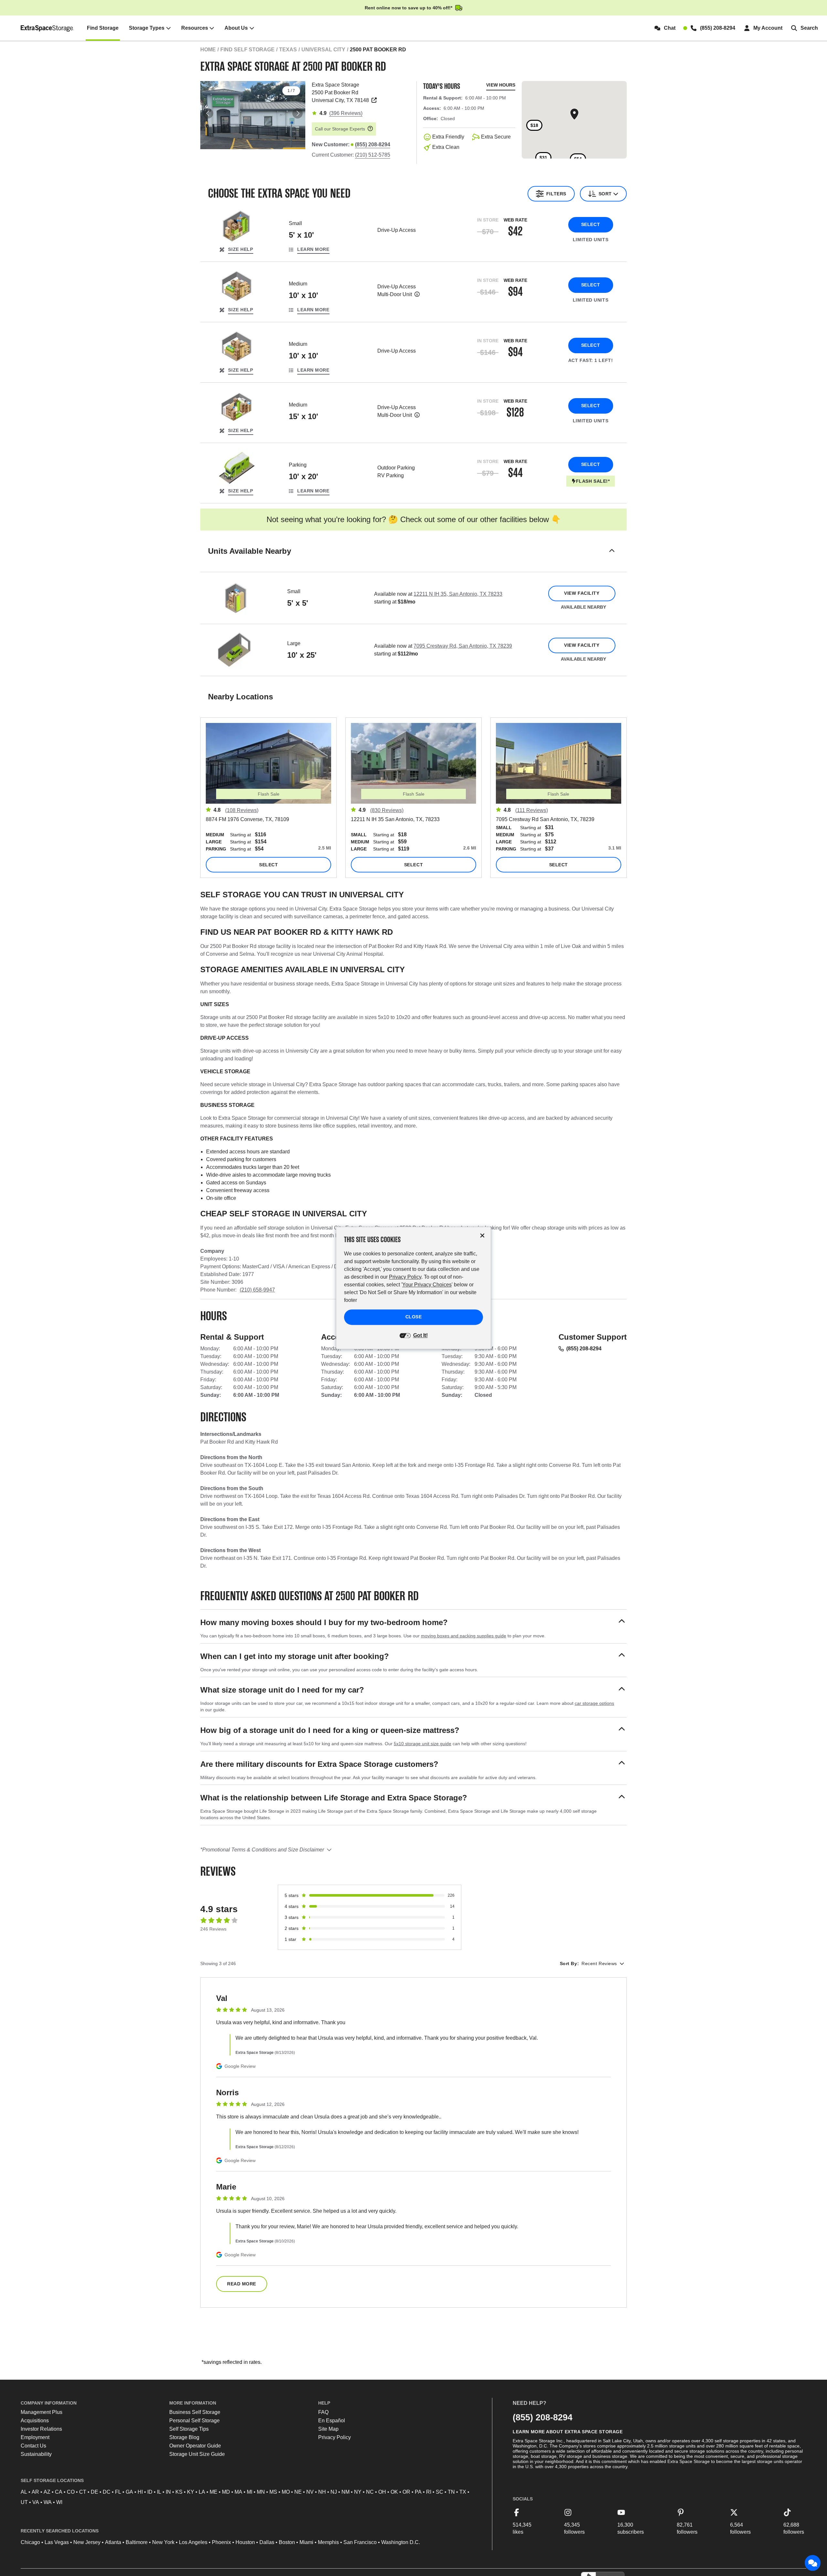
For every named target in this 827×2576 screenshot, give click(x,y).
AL (24, 2492)
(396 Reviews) (346, 113)
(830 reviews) (387, 810)
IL (159, 2492)
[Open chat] (813, 2563)
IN (168, 2492)
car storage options (594, 1703)
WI (59, 2502)
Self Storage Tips (189, 2429)
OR (406, 2492)
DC (107, 2492)
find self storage (247, 50)
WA (48, 2502)
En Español (332, 2421)
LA (202, 2492)
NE (298, 2492)
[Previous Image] (208, 113)
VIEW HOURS (501, 85)
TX (463, 2492)
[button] (413, 559)
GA (129, 2492)
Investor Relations (41, 2429)
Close (414, 1317)
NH (322, 2492)
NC (370, 2492)
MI (250, 2492)
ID (150, 2492)
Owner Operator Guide (195, 2446)
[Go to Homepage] (47, 28)
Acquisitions (35, 2421)
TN (451, 2492)
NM (345, 2492)
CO (71, 2492)
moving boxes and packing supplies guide (464, 1636)
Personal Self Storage (194, 2421)
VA (36, 2502)
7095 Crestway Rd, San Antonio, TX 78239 (463, 646)
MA (238, 2492)
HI (140, 2492)
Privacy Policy (335, 2437)
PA (418, 2492)
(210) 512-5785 (373, 155)
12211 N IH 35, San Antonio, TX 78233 (458, 594)
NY (358, 2492)
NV (310, 2492)
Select (591, 224)
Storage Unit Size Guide (197, 2454)
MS (273, 2492)
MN (261, 2492)
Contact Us (33, 2446)
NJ (334, 2492)
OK (394, 2492)
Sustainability (36, 2454)
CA (59, 2492)
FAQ (323, 2412)
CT (83, 2492)
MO (286, 2492)
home (208, 50)
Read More (242, 2284)
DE (94, 2492)
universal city (323, 50)
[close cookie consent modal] (482, 1236)
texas (288, 50)
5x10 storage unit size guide (423, 1744)
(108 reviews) (242, 810)
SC (440, 2492)
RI (429, 2492)
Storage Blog (184, 2437)
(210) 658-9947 (257, 1290)
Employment (35, 2437)
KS (179, 2492)
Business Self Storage (195, 2412)
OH (382, 2492)
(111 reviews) (532, 810)
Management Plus (42, 2412)
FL (118, 2492)
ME (214, 2492)
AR (35, 2492)
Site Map (328, 2429)
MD (226, 2492)
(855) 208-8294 (584, 1349)
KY (191, 2492)
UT (24, 2502)
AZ (47, 2492)
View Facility (582, 593)
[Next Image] (298, 113)
